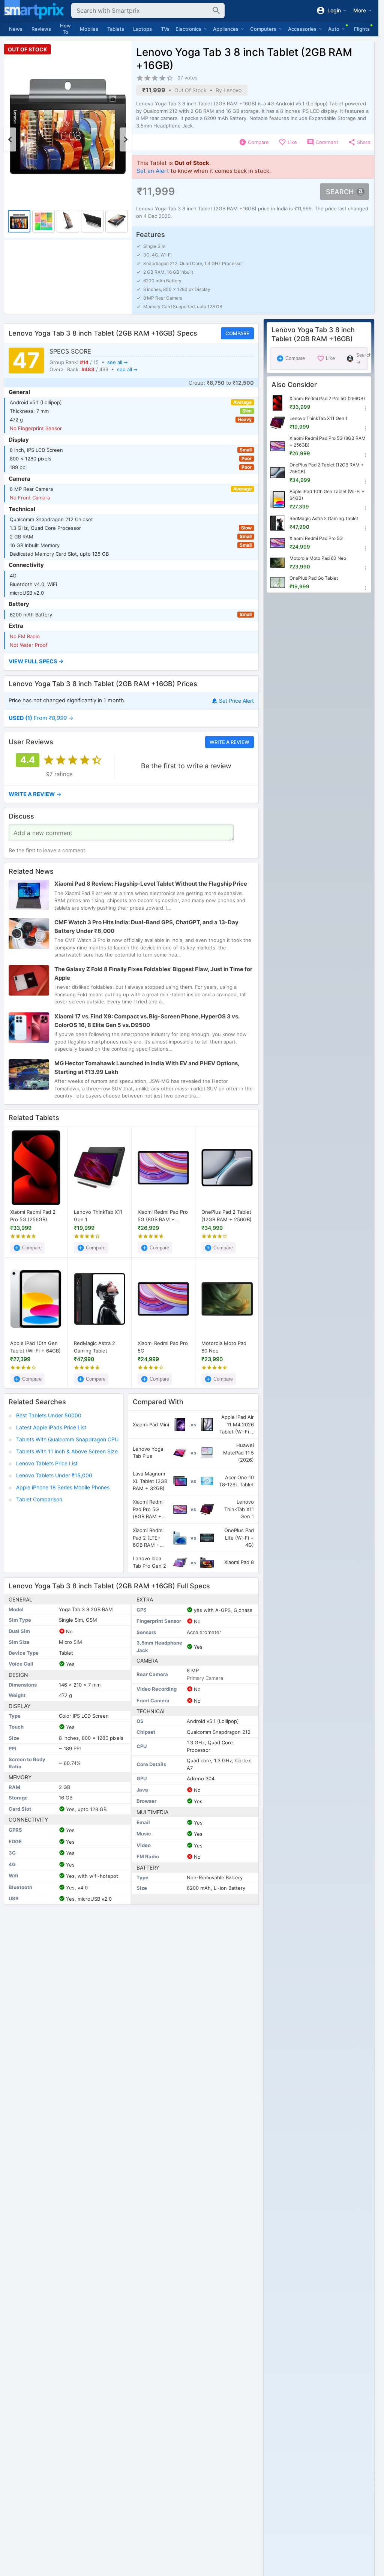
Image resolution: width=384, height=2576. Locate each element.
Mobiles (89, 29)
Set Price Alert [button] (236, 701)
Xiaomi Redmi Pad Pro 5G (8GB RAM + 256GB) (163, 1216)
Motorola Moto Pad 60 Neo (224, 1347)
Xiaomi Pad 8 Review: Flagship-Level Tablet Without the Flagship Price (151, 884)
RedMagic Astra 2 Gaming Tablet (94, 1347)
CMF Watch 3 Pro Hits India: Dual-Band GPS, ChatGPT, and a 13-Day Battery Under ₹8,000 (146, 927)
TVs (165, 29)
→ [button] (41, 718)
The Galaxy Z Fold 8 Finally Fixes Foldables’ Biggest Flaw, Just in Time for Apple (153, 974)
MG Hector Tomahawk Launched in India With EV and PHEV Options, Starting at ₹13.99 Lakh (147, 1068)
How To (65, 29)
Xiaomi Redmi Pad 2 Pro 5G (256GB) (33, 1216)
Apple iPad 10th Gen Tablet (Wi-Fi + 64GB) (35, 1347)
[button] (131, 662)
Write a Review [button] (229, 742)
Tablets (116, 29)
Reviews (41, 29)
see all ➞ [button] (118, 362)
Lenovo (232, 90)
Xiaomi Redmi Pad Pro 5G (163, 1347)
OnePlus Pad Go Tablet (314, 578)
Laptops (142, 29)
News (16, 29)
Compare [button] (237, 333)
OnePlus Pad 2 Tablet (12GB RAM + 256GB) (226, 1216)
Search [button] (340, 192)
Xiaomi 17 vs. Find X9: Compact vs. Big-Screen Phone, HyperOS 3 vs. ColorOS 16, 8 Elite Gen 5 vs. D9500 (147, 1021)
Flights (362, 29)
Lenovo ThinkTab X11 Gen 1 (98, 1216)
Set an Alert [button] (153, 171)
